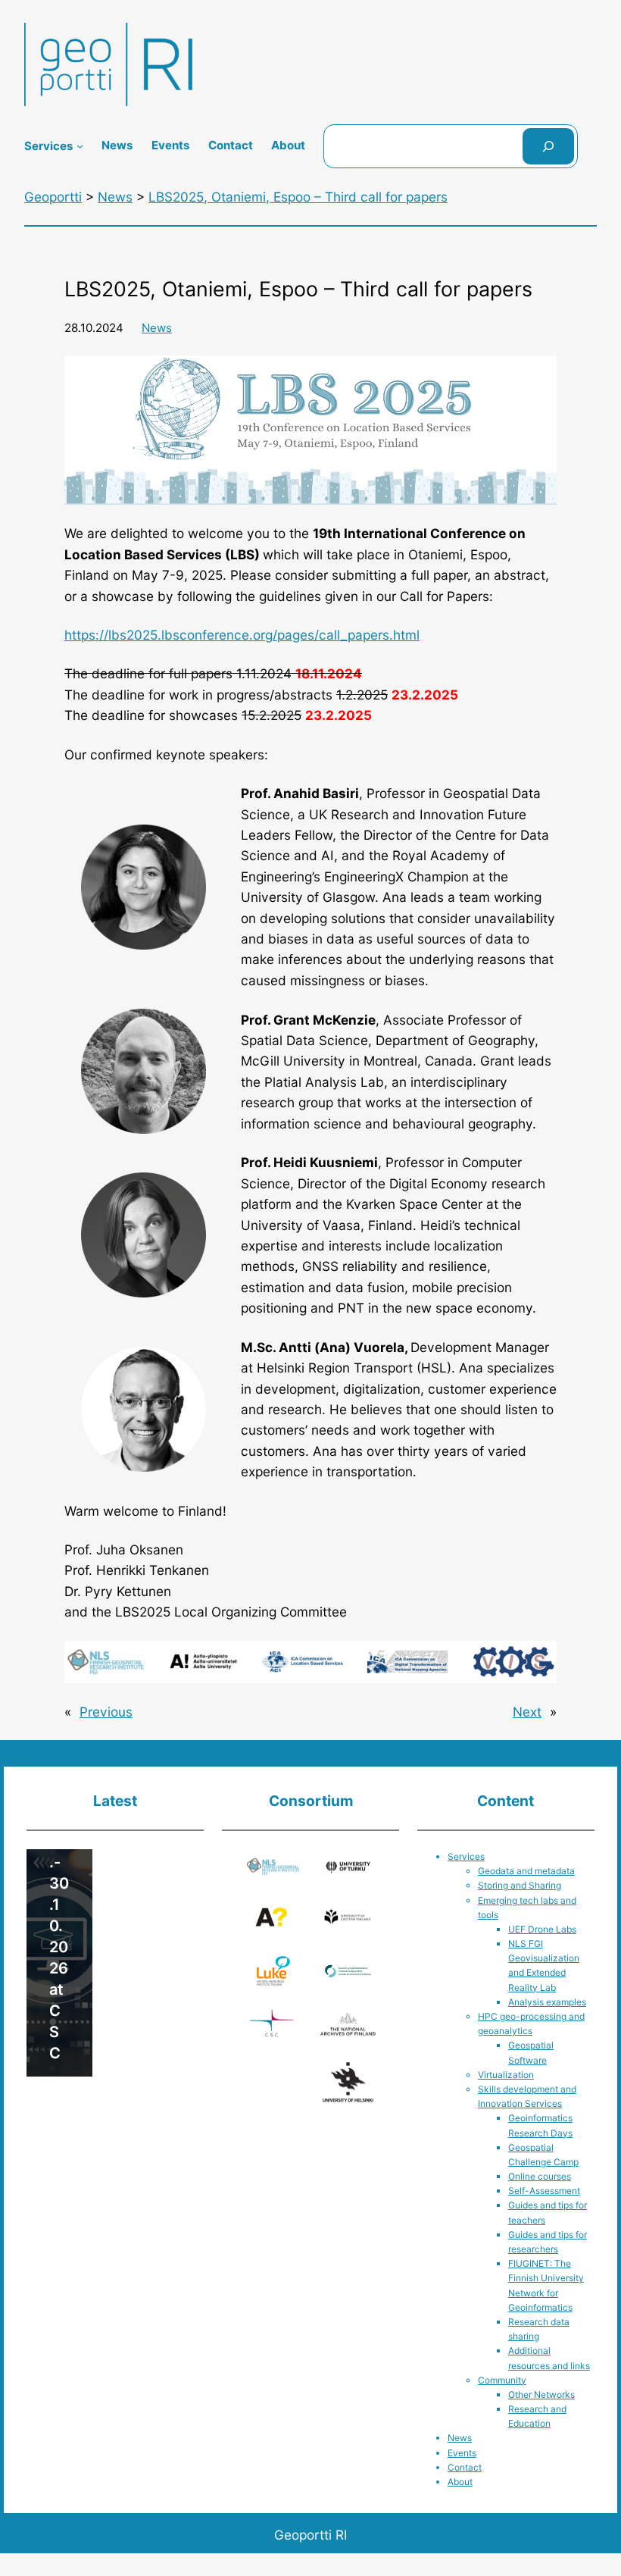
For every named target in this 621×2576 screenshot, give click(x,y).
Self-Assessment (544, 2191)
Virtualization (506, 2075)
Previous (106, 1712)
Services (466, 1856)
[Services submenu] (80, 146)
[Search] (548, 146)
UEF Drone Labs (542, 1929)
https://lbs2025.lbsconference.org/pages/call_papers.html (242, 635)
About (460, 2482)
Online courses (540, 2176)
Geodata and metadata (526, 1871)
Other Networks (541, 2394)
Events (462, 2453)
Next (527, 1712)
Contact (465, 2467)
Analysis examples (547, 2002)
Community (502, 2380)
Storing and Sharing (520, 1885)
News (157, 328)
